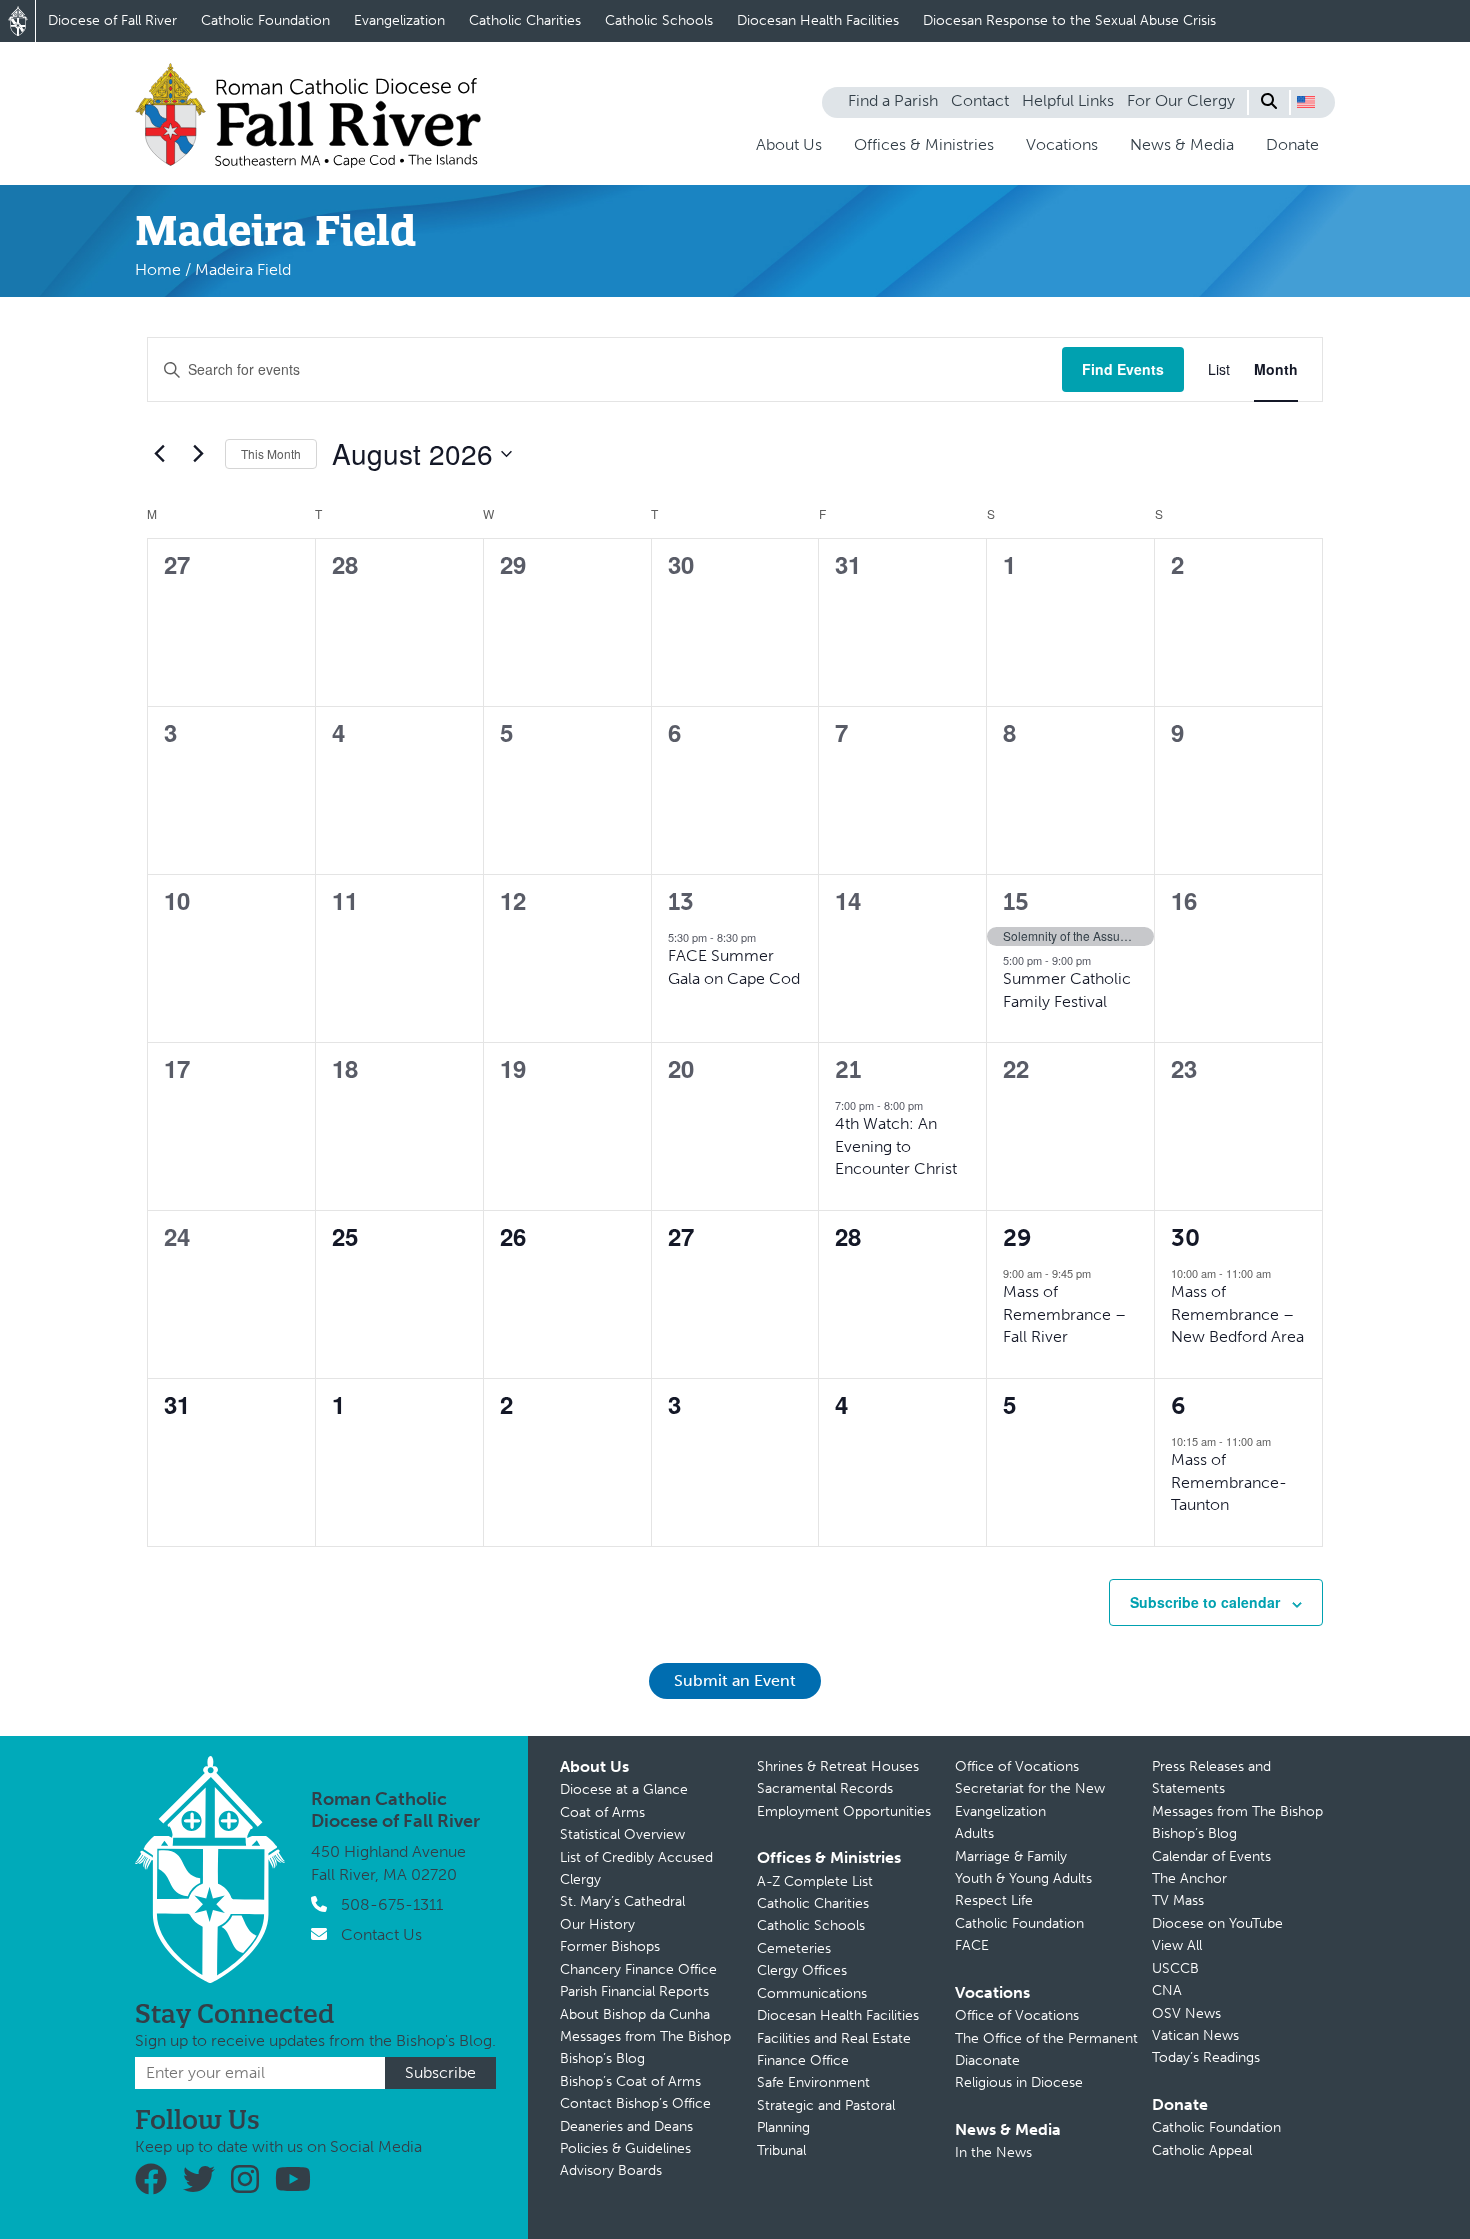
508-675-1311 (392, 1904)
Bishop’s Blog (602, 2058)
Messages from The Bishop (645, 2036)
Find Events (1123, 369)
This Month (271, 453)
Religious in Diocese (1019, 2082)
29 (1017, 1237)
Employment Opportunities (844, 1811)
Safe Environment (813, 2082)
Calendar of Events (1211, 1856)
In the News (993, 2152)
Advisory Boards (611, 2170)
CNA (1167, 1990)
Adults (974, 1833)
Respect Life (994, 1900)
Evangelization (399, 20)
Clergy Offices (802, 1970)
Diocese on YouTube (1217, 1923)
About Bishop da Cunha (635, 2014)
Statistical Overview (622, 1834)
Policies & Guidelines (625, 2148)
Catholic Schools (659, 20)
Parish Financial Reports (634, 1991)
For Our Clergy (1181, 100)
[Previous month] (159, 454)
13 (681, 901)
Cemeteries (794, 1948)
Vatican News (1195, 2035)
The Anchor (1189, 1878)
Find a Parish (893, 100)
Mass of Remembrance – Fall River (1064, 1314)
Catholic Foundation (265, 20)
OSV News (1186, 2013)
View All (1177, 1945)
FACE (972, 1945)
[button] (1306, 102)
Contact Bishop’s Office (635, 2103)
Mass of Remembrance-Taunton (1229, 1482)
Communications (812, 1993)
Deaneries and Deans (626, 2126)
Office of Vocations (1017, 1766)
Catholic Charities (525, 20)
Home (158, 269)
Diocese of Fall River (112, 20)
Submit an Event (735, 1680)
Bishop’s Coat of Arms (630, 2081)
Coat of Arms (602, 1812)
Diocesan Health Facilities (818, 20)
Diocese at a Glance (624, 1789)
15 (1016, 901)
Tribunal (781, 2150)
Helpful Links (1068, 100)
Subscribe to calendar (1205, 1602)
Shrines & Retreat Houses (838, 1766)
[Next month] (198, 454)
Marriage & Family (1011, 1856)
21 (848, 1069)
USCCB (1175, 1968)
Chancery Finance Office (638, 1969)
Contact (980, 100)
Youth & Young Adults (1023, 1878)
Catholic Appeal (1202, 2150)
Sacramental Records (825, 1788)
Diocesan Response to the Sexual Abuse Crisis (1069, 20)
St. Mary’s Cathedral (622, 1901)
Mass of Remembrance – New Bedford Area (1237, 1314)
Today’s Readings (1206, 2057)
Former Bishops (610, 1946)
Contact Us (381, 1934)
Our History (597, 1924)
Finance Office (803, 2060)
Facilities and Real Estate (834, 2038)
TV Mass (1178, 1900)
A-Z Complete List (815, 1881)
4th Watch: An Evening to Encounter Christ (896, 1146)
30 (1185, 1237)
